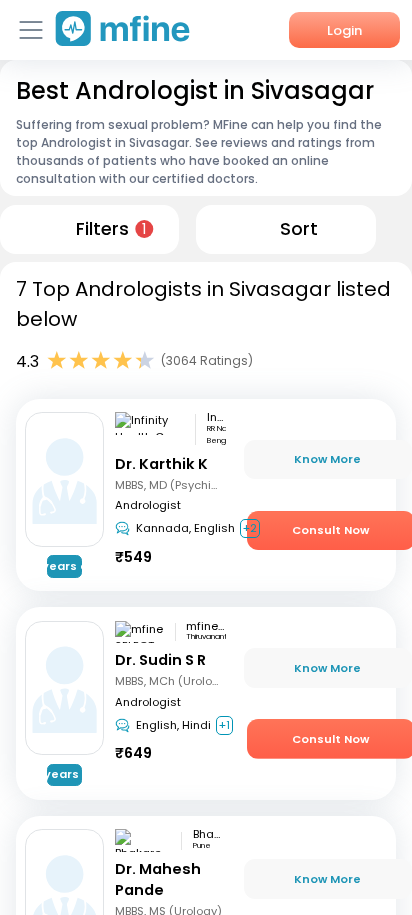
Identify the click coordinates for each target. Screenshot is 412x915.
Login (344, 30)
